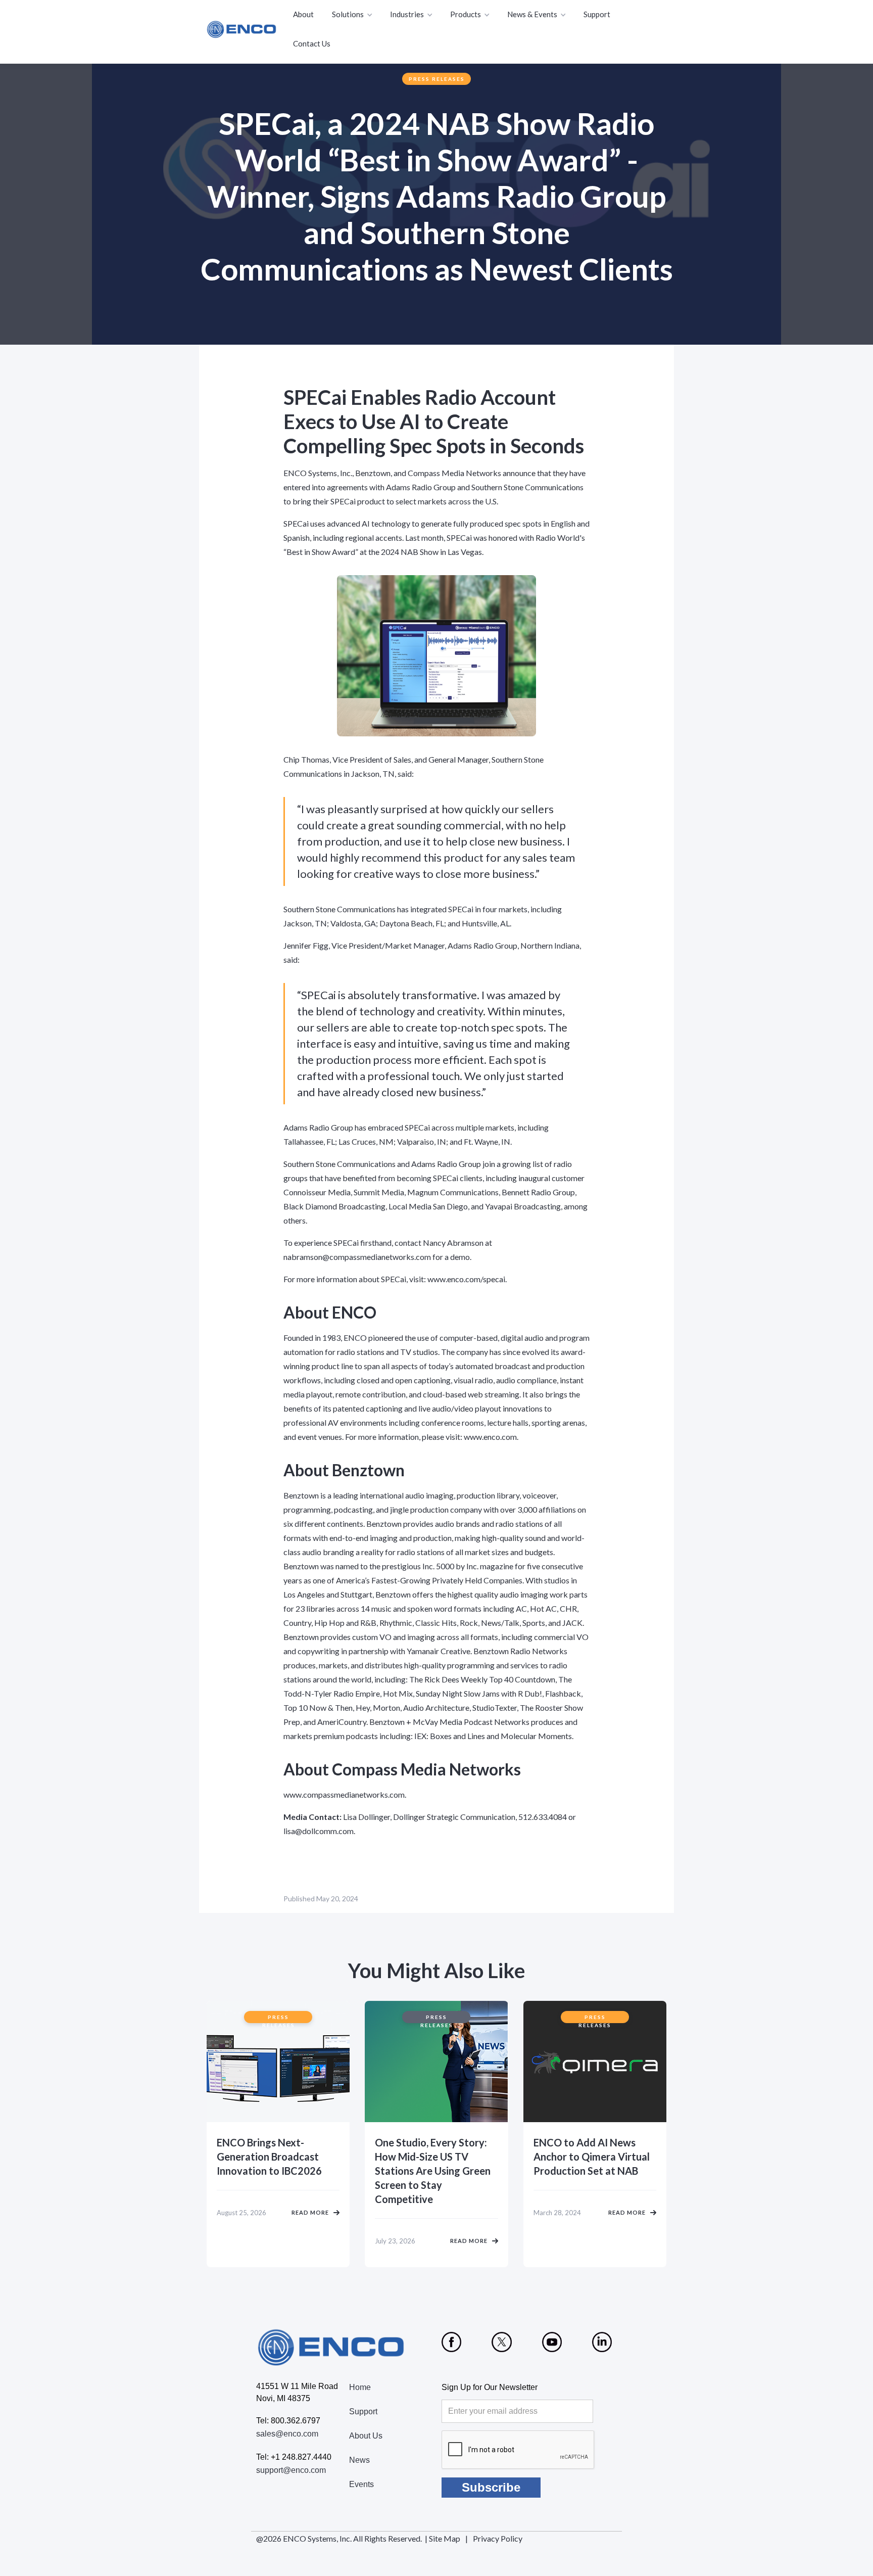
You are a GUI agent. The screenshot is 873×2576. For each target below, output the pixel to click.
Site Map (445, 2538)
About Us (366, 2436)
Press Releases (437, 79)
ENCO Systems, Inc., (319, 473)
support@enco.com (291, 2470)
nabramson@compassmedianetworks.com (357, 1257)
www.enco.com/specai (466, 1279)
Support (597, 14)
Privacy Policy (498, 2538)
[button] (353, 15)
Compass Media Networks (454, 473)
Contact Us (312, 43)
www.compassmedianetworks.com (344, 1794)
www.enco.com (490, 1437)
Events (361, 2484)
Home (360, 2387)
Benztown (373, 473)
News (359, 2460)
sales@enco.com (287, 2434)
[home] (242, 29)
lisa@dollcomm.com (319, 1831)
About (303, 14)
